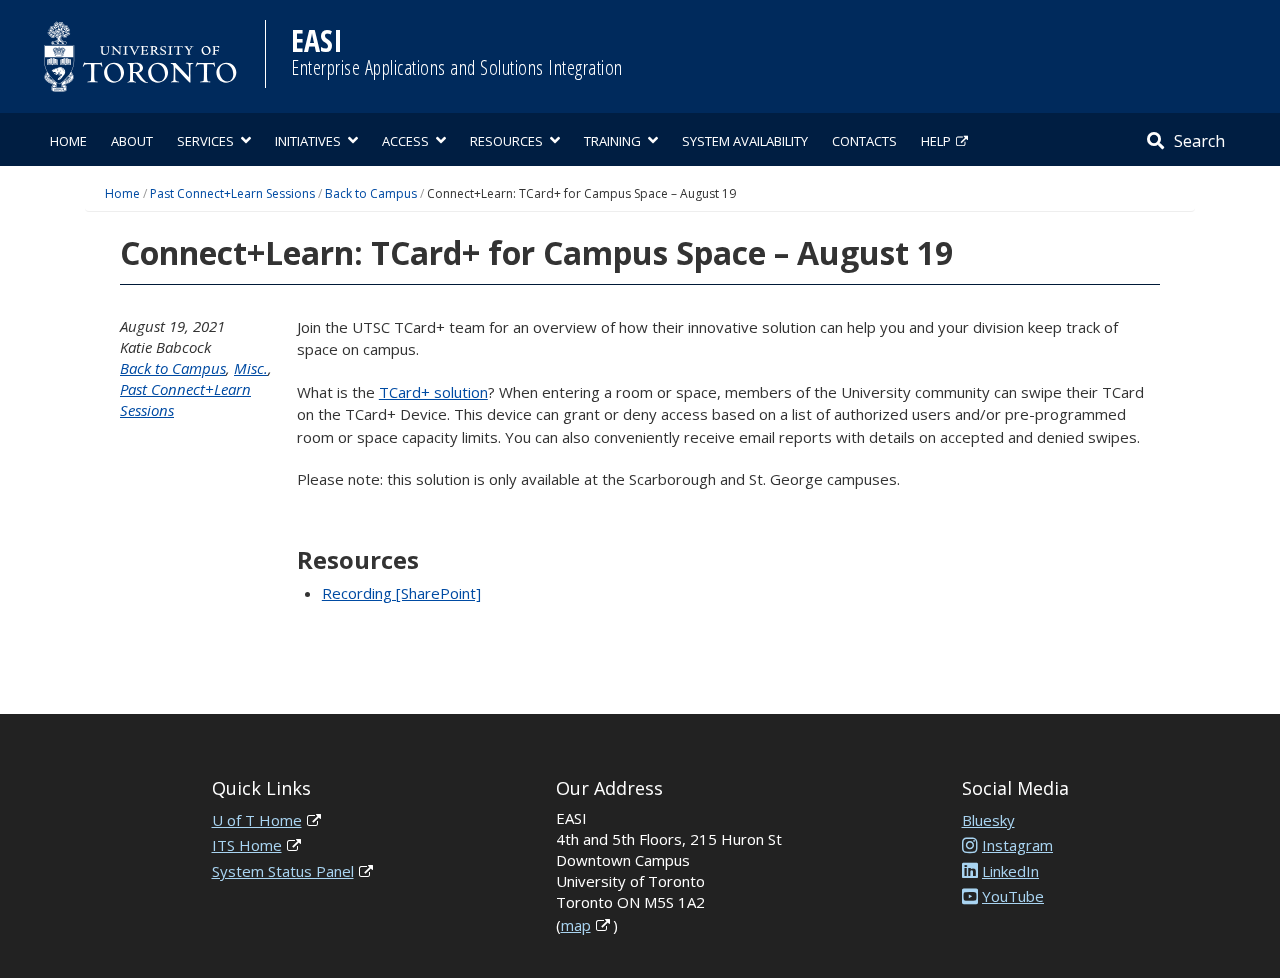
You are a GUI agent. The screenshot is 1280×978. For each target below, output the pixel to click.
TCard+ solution (433, 392)
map (576, 925)
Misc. (251, 368)
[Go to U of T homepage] (140, 56)
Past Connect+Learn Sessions (232, 193)
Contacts (864, 141)
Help (936, 141)
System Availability (745, 141)
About (132, 141)
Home (68, 141)
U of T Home (257, 820)
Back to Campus (371, 193)
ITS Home (247, 845)
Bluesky (988, 820)
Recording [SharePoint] (401, 593)
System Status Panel (283, 871)
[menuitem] (68, 139)
